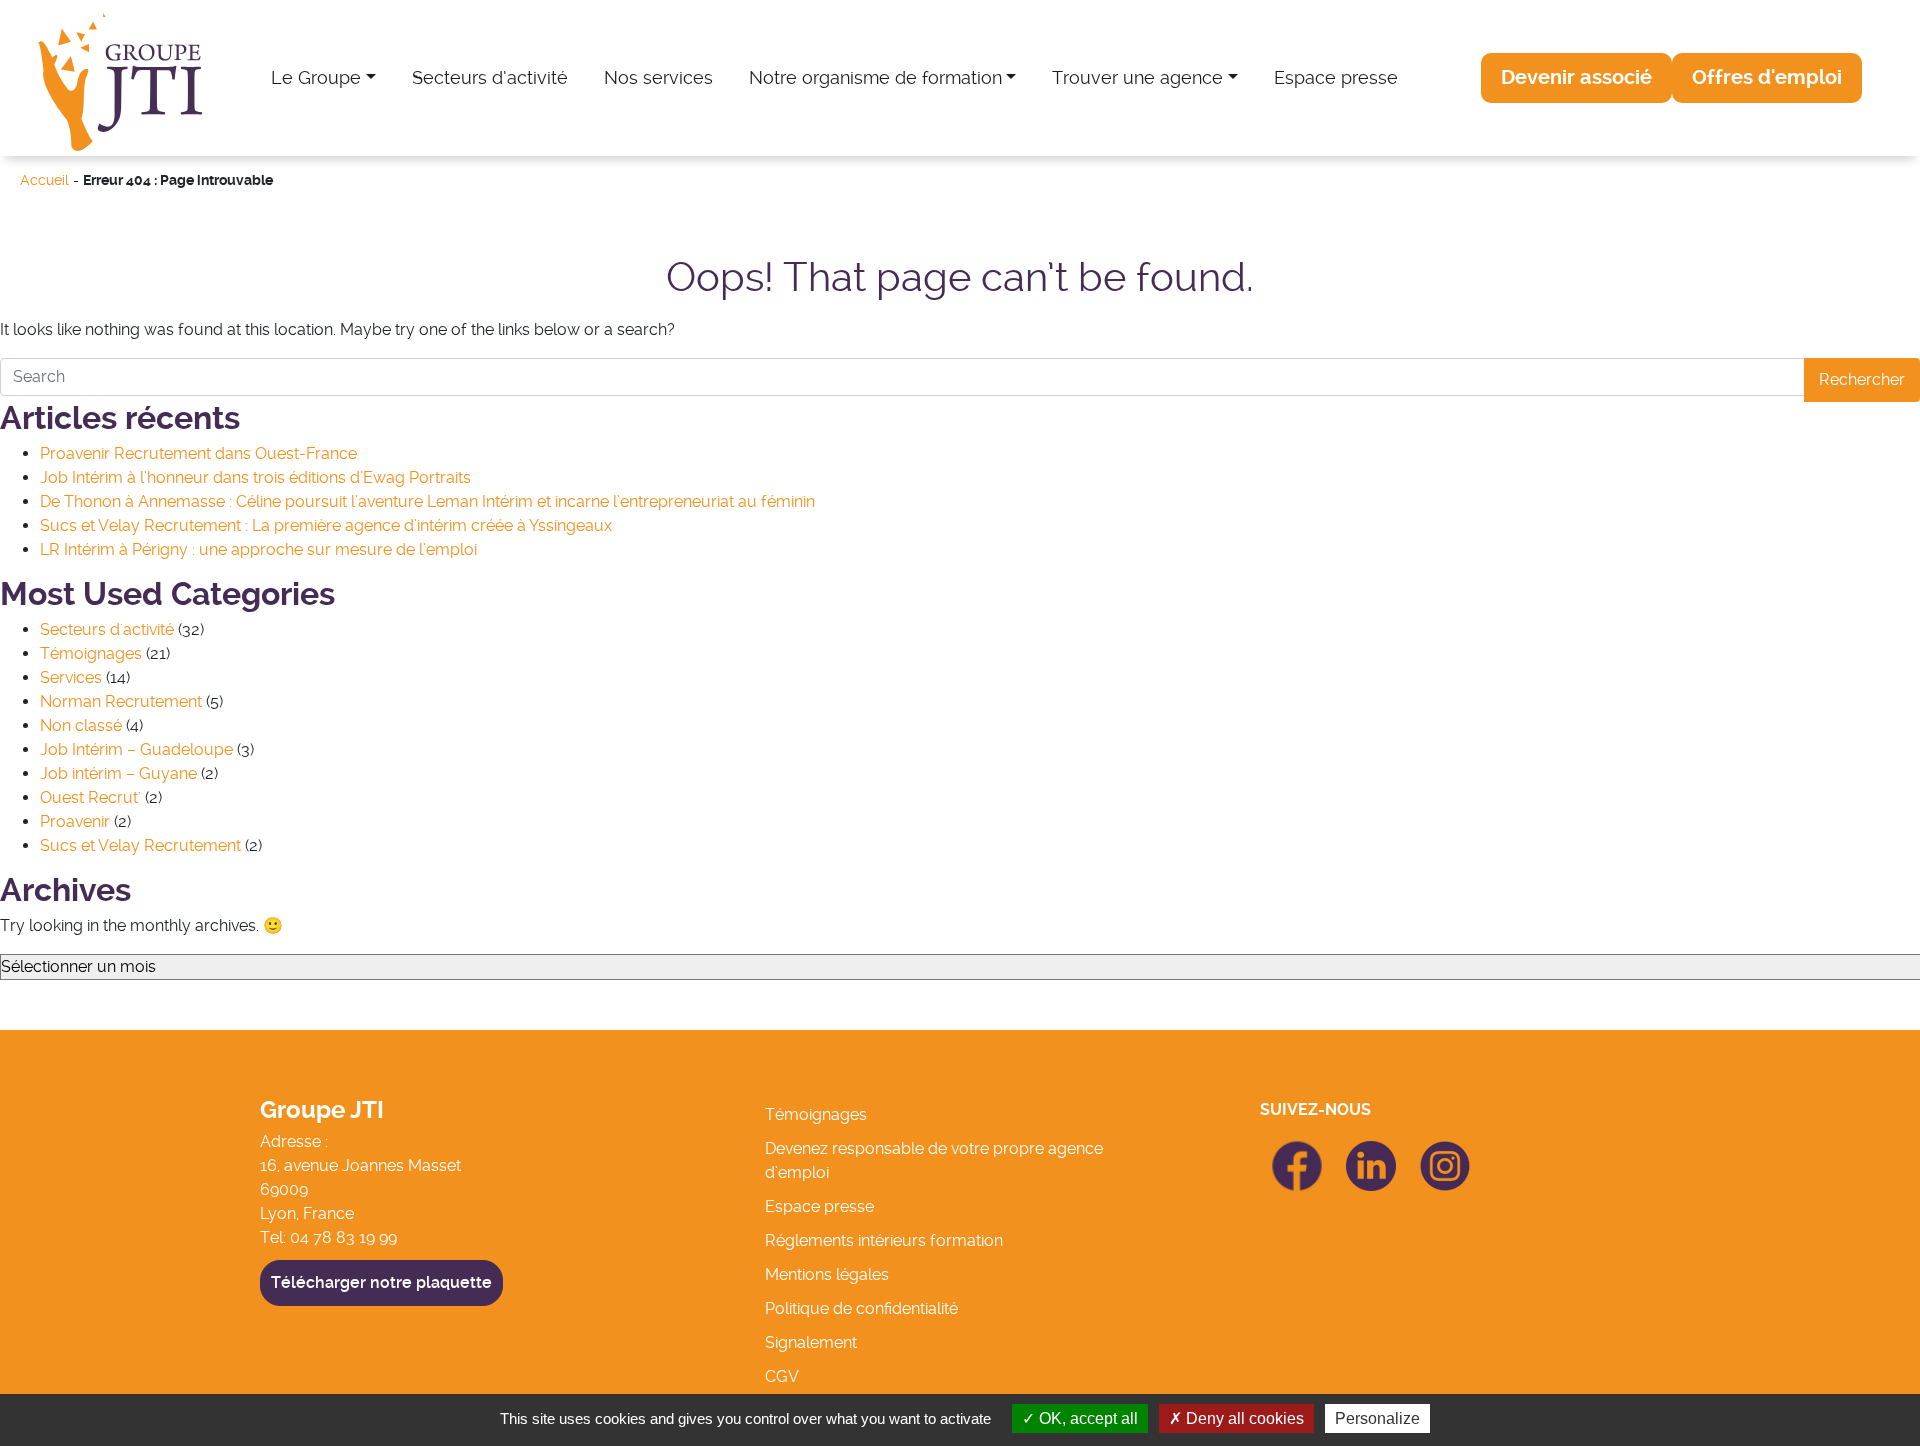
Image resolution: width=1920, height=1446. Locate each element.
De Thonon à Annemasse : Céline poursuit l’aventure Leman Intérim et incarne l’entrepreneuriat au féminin (427, 501)
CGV (782, 1376)
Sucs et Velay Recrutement (140, 845)
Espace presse (1336, 77)
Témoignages (91, 653)
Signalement (811, 1342)
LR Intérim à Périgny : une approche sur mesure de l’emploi (258, 549)
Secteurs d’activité (490, 77)
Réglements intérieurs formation (884, 1240)
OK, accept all (1086, 1418)
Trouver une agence (1137, 77)
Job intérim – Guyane (118, 773)
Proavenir (75, 821)
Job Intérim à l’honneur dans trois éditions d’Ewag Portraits (255, 477)
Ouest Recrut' (90, 797)
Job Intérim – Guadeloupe (136, 749)
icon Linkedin (1371, 1152)
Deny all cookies (1243, 1418)
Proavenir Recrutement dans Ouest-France (198, 453)
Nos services (658, 77)
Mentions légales (827, 1274)
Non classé (81, 725)
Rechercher (1862, 379)
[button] (1576, 78)
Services (71, 677)
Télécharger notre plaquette (381, 1282)
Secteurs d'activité (107, 629)
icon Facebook (1297, 1149)
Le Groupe (316, 77)
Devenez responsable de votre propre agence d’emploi (934, 1160)
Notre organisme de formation (875, 77)
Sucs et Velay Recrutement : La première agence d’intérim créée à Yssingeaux (326, 525)
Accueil (44, 180)
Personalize (1377, 1418)
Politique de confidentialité (861, 1308)
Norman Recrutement (121, 701)
